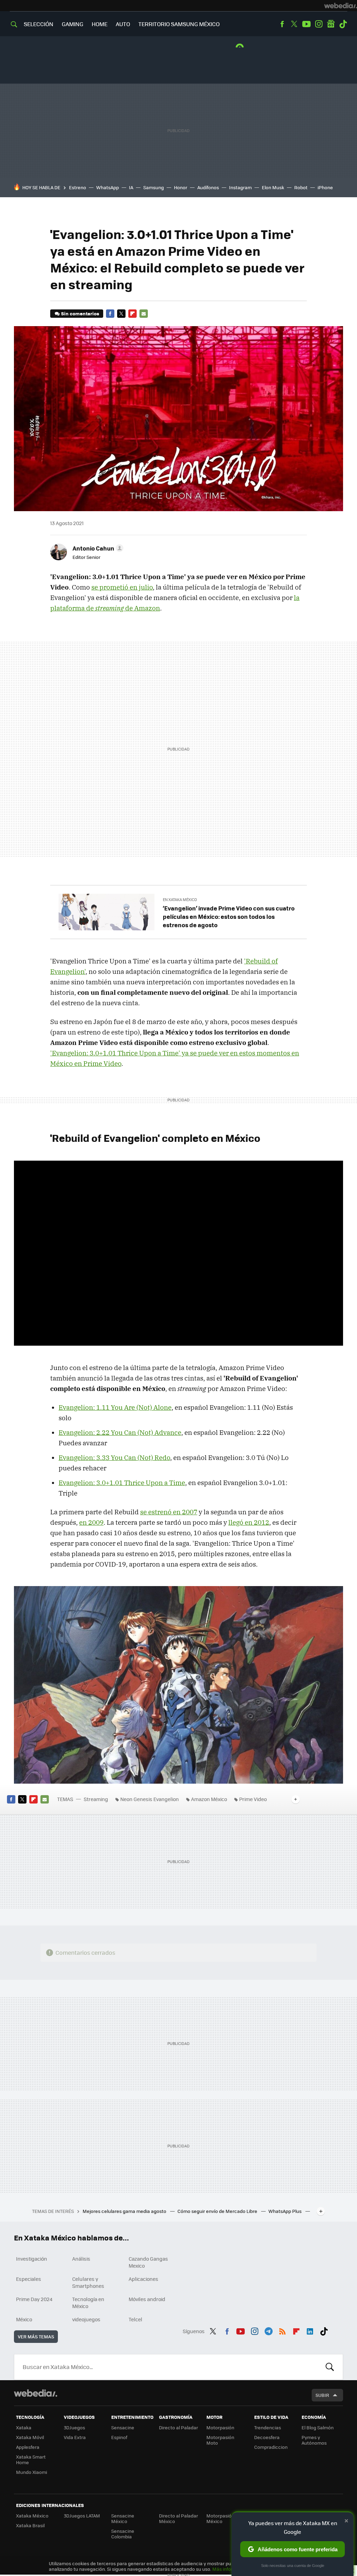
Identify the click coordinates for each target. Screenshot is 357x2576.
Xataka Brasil (30, 2525)
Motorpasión (220, 2427)
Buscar (330, 2367)
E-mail (144, 314)
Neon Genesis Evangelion (150, 1799)
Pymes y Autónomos (314, 2440)
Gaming (73, 24)
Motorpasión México (220, 2518)
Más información (231, 2569)
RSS (282, 2330)
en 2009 (91, 1522)
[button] (97, 548)
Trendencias (268, 2427)
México (24, 2319)
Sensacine (123, 2427)
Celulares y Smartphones (88, 2282)
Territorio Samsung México (179, 24)
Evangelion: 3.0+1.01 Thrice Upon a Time (122, 1483)
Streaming (96, 1799)
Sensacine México (123, 2518)
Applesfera (28, 2447)
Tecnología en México (88, 2302)
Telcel (135, 2319)
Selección (39, 24)
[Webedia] (341, 6)
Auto (123, 24)
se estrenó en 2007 (169, 1512)
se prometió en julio (122, 587)
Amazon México (209, 1799)
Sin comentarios (80, 313)
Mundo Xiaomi (32, 2472)
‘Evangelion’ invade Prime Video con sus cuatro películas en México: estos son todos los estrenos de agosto (229, 916)
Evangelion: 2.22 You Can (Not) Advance (120, 1432)
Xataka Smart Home (31, 2459)
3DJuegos (74, 2427)
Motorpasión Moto (220, 2440)
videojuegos (86, 2319)
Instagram (319, 24)
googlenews (331, 24)
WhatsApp (108, 187)
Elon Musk (273, 187)
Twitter (294, 24)
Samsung (154, 187)
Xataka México (32, 2516)
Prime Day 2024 (34, 2299)
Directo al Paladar (178, 2427)
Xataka (24, 2427)
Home (100, 24)
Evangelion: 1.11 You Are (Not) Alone (115, 1407)
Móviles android (147, 2299)
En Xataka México (180, 899)
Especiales (29, 2279)
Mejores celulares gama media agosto (125, 2211)
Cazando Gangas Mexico (148, 2262)
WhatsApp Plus (286, 2211)
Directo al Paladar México (178, 2518)
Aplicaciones (143, 2279)
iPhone (325, 187)
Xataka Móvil (30, 2437)
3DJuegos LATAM (82, 2516)
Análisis (81, 2259)
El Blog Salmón (318, 2427)
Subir (322, 2395)
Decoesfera (267, 2437)
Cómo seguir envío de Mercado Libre (218, 2211)
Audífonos (208, 187)
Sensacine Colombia (123, 2534)
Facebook (282, 24)
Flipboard (132, 314)
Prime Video (253, 1799)
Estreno (78, 187)
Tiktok (343, 24)
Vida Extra (75, 2437)
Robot (301, 187)
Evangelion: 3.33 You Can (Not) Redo (114, 1458)
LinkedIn (310, 2330)
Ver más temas (36, 2336)
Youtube (306, 24)
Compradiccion (271, 2447)
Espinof (119, 2437)
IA (131, 187)
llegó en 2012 (249, 1522)
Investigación (32, 2259)
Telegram (268, 2330)
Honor (181, 187)
